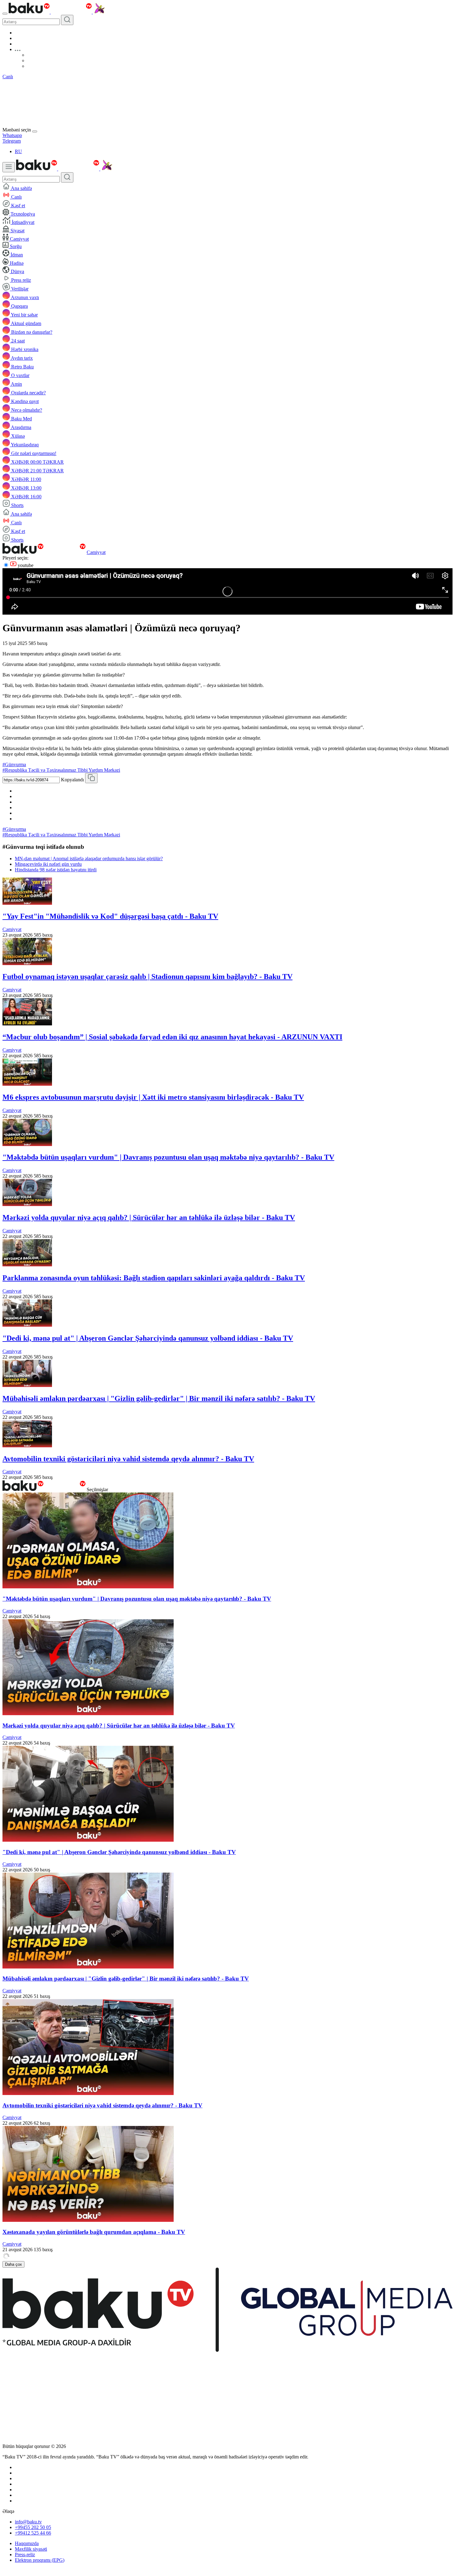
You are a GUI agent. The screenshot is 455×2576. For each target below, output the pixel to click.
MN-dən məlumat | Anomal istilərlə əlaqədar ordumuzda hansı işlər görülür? (89, 859)
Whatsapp (12, 135)
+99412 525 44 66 (33, 2533)
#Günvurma (14, 764)
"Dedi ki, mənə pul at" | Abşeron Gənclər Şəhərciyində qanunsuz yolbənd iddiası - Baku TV (148, 1338)
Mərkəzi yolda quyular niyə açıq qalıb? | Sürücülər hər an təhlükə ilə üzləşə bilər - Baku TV (149, 1217)
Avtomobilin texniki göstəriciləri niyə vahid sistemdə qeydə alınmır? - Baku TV (128, 1459)
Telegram (12, 141)
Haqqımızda (27, 2543)
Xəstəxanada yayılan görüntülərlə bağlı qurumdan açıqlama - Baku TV (94, 2232)
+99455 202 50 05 (33, 2527)
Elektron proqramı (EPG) (40, 2560)
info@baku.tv (28, 2522)
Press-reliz (25, 2555)
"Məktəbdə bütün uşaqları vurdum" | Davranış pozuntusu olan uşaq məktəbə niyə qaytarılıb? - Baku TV (168, 1157)
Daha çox (13, 2264)
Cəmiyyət (96, 552)
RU (18, 151)
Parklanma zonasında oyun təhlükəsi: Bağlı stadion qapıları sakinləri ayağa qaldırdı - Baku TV (154, 1278)
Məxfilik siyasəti (31, 2549)
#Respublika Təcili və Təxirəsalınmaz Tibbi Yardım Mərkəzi (61, 770)
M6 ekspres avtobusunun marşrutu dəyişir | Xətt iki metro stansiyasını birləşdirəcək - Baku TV (153, 1097)
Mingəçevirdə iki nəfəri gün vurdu (48, 864)
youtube (25, 565)
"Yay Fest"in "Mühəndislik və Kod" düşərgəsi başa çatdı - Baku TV (110, 916)
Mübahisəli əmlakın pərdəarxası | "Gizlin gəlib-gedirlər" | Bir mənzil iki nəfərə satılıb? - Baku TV (159, 1398)
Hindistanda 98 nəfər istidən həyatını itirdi (56, 870)
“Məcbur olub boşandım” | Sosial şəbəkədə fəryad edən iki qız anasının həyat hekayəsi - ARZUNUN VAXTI (172, 1037)
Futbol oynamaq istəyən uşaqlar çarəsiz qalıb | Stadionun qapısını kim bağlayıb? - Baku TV (147, 977)
